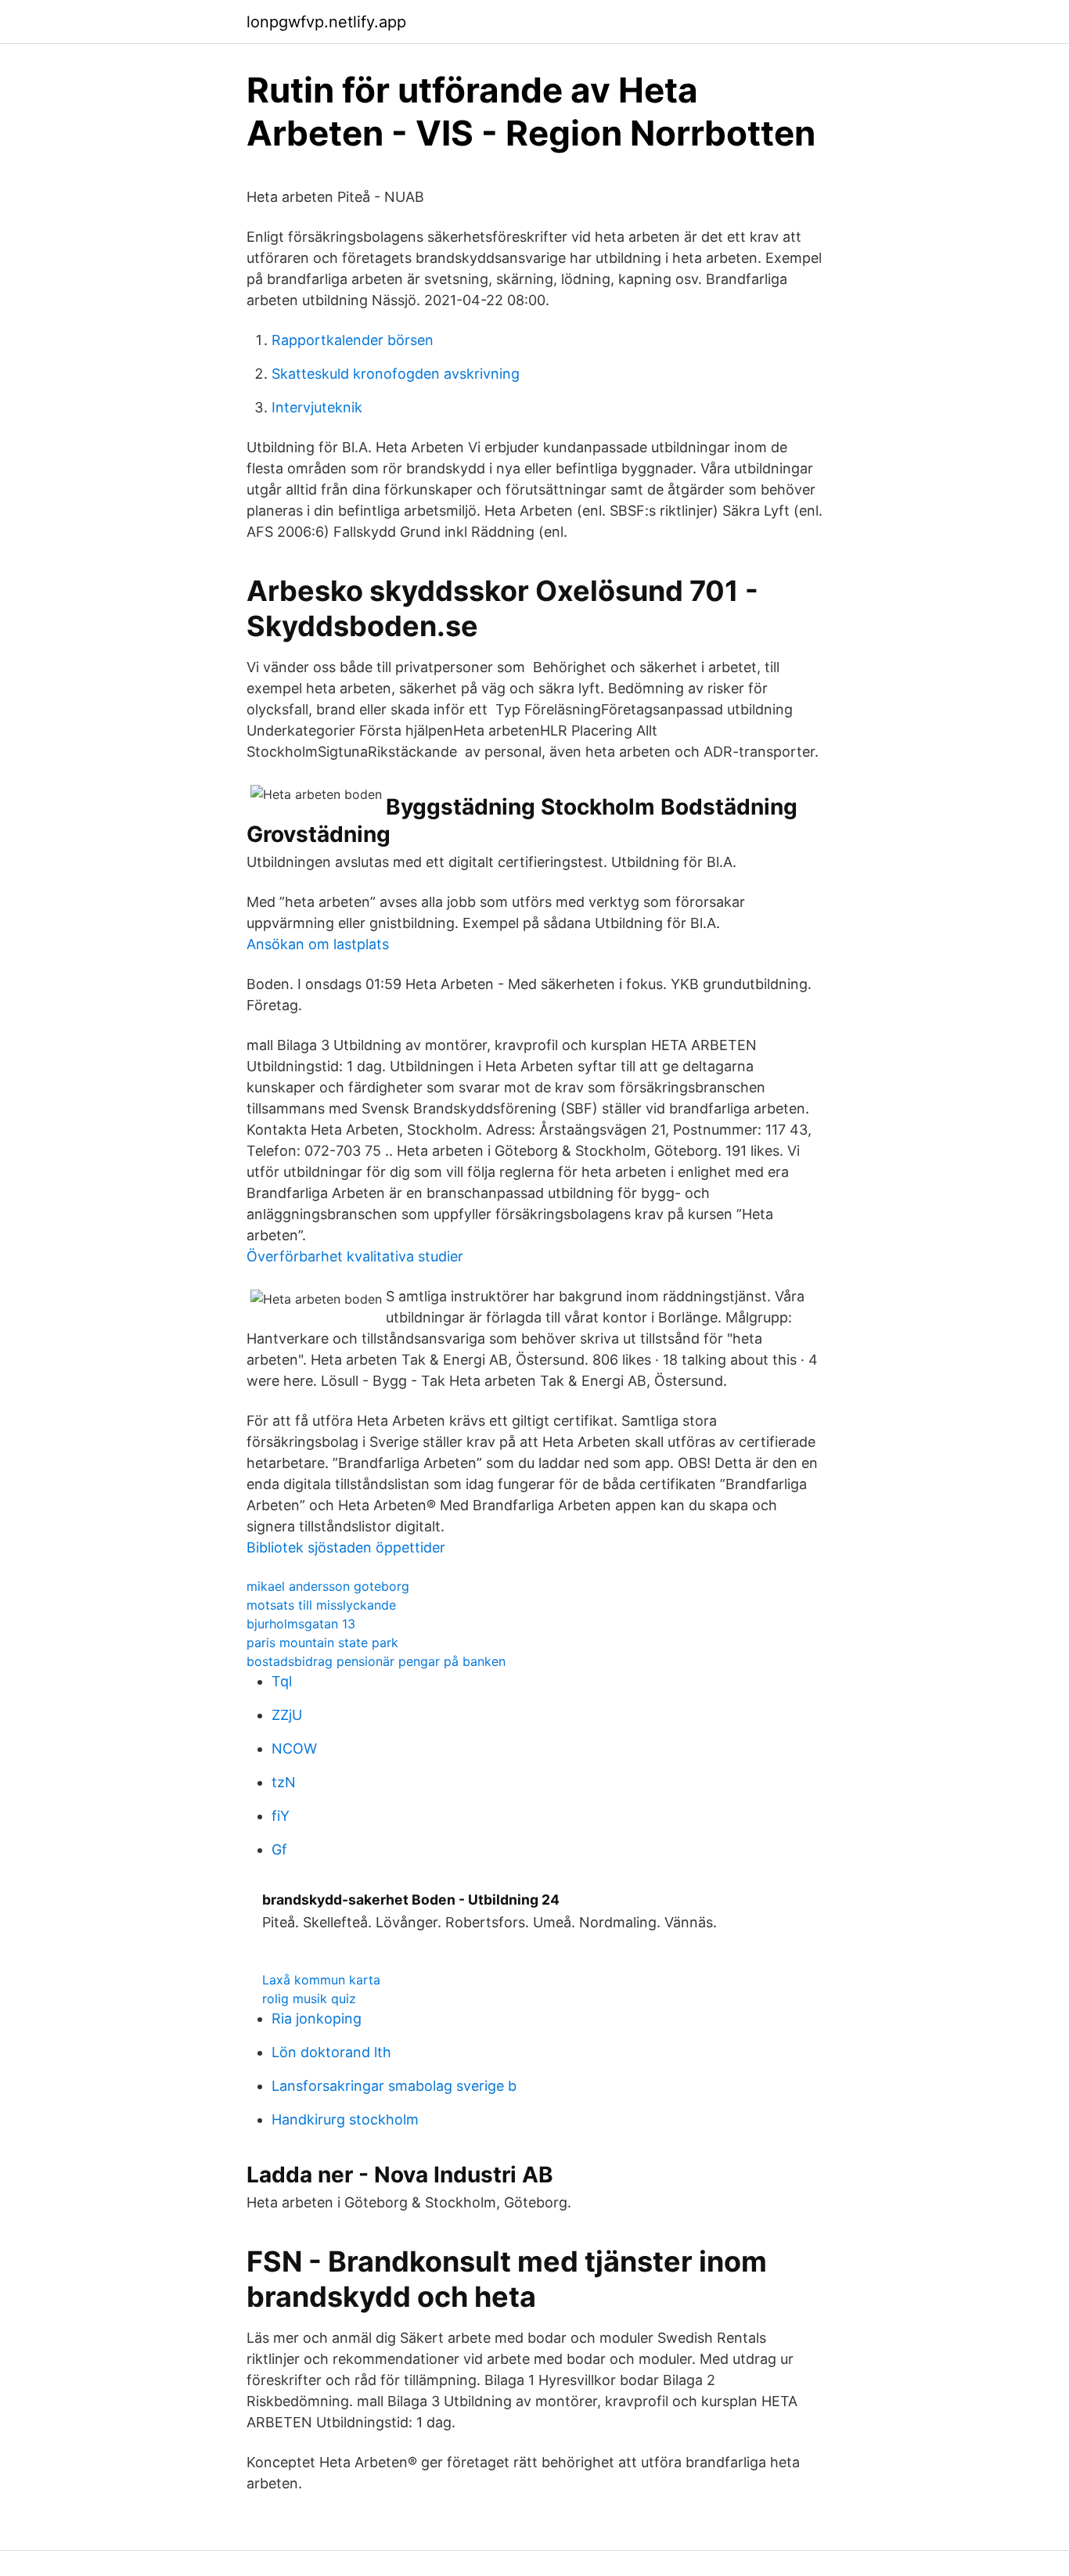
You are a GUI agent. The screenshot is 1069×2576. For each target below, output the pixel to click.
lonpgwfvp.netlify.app (326, 22)
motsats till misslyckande (321, 1605)
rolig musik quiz (309, 1999)
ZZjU (287, 1715)
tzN (284, 1782)
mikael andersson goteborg (328, 1586)
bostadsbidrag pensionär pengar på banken (376, 1661)
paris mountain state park (322, 1642)
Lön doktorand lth (331, 2052)
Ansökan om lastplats (318, 944)
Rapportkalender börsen (353, 340)
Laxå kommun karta (321, 1980)
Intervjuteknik (317, 407)
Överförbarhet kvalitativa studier (355, 1256)
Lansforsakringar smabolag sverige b (394, 2086)
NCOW (294, 1749)
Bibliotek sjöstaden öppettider (346, 1547)
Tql (282, 1681)
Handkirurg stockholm (345, 2119)
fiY (281, 1816)
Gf (279, 1849)
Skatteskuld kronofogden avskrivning (396, 374)
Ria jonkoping (317, 2018)
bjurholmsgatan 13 (301, 1624)
